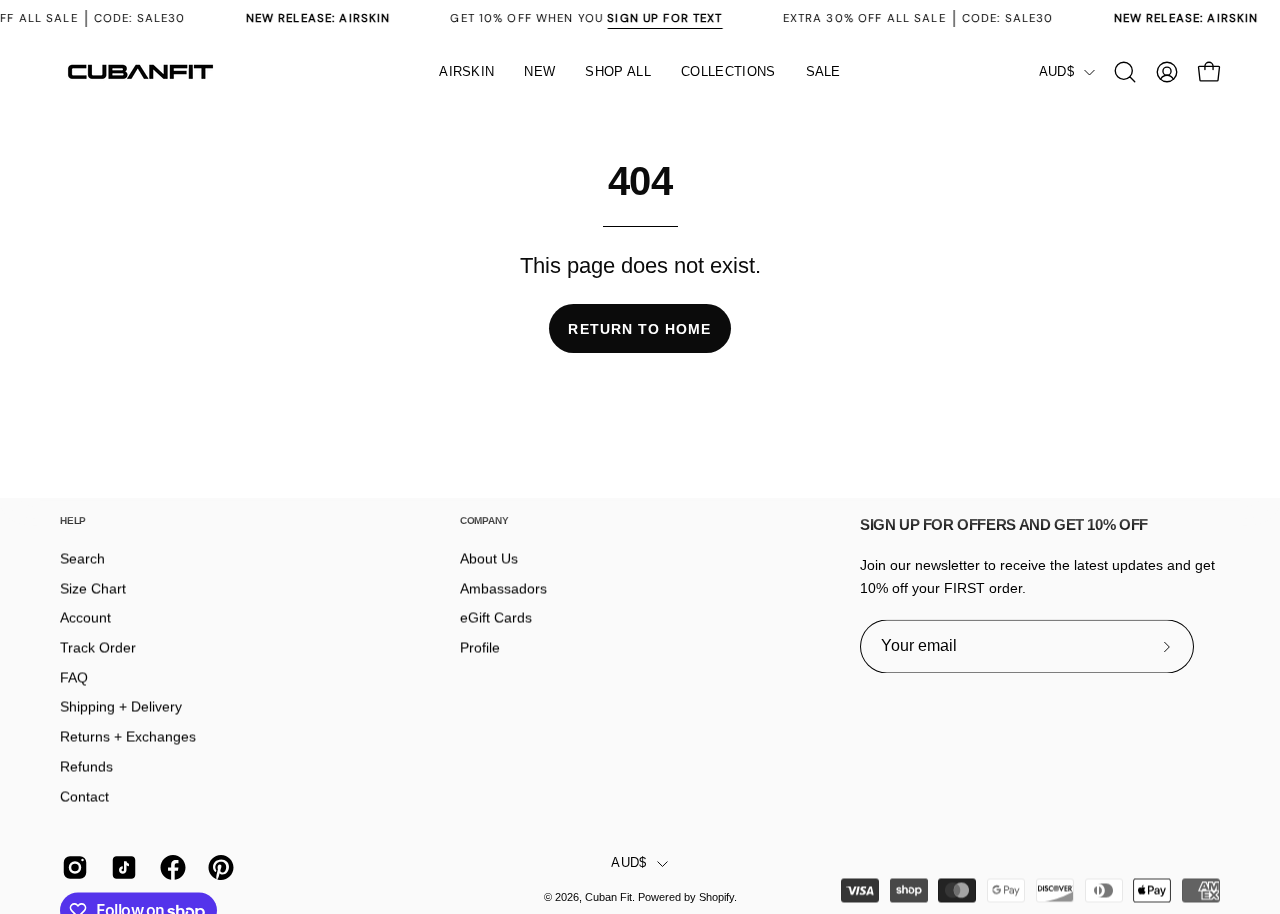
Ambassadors (503, 588)
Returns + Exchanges (128, 737)
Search (82, 559)
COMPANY (484, 520)
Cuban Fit (608, 898)
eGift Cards (496, 618)
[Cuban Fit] (140, 72)
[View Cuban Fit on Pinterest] (217, 868)
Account (85, 618)
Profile (480, 648)
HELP (73, 520)
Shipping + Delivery (121, 707)
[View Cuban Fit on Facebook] (169, 868)
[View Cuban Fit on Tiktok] (120, 868)
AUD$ (1056, 72)
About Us (489, 559)
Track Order (98, 648)
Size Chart (93, 588)
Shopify (716, 898)
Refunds (86, 766)
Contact (84, 796)
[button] (618, 72)
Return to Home (639, 329)
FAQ (74, 677)
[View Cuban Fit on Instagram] (71, 868)
